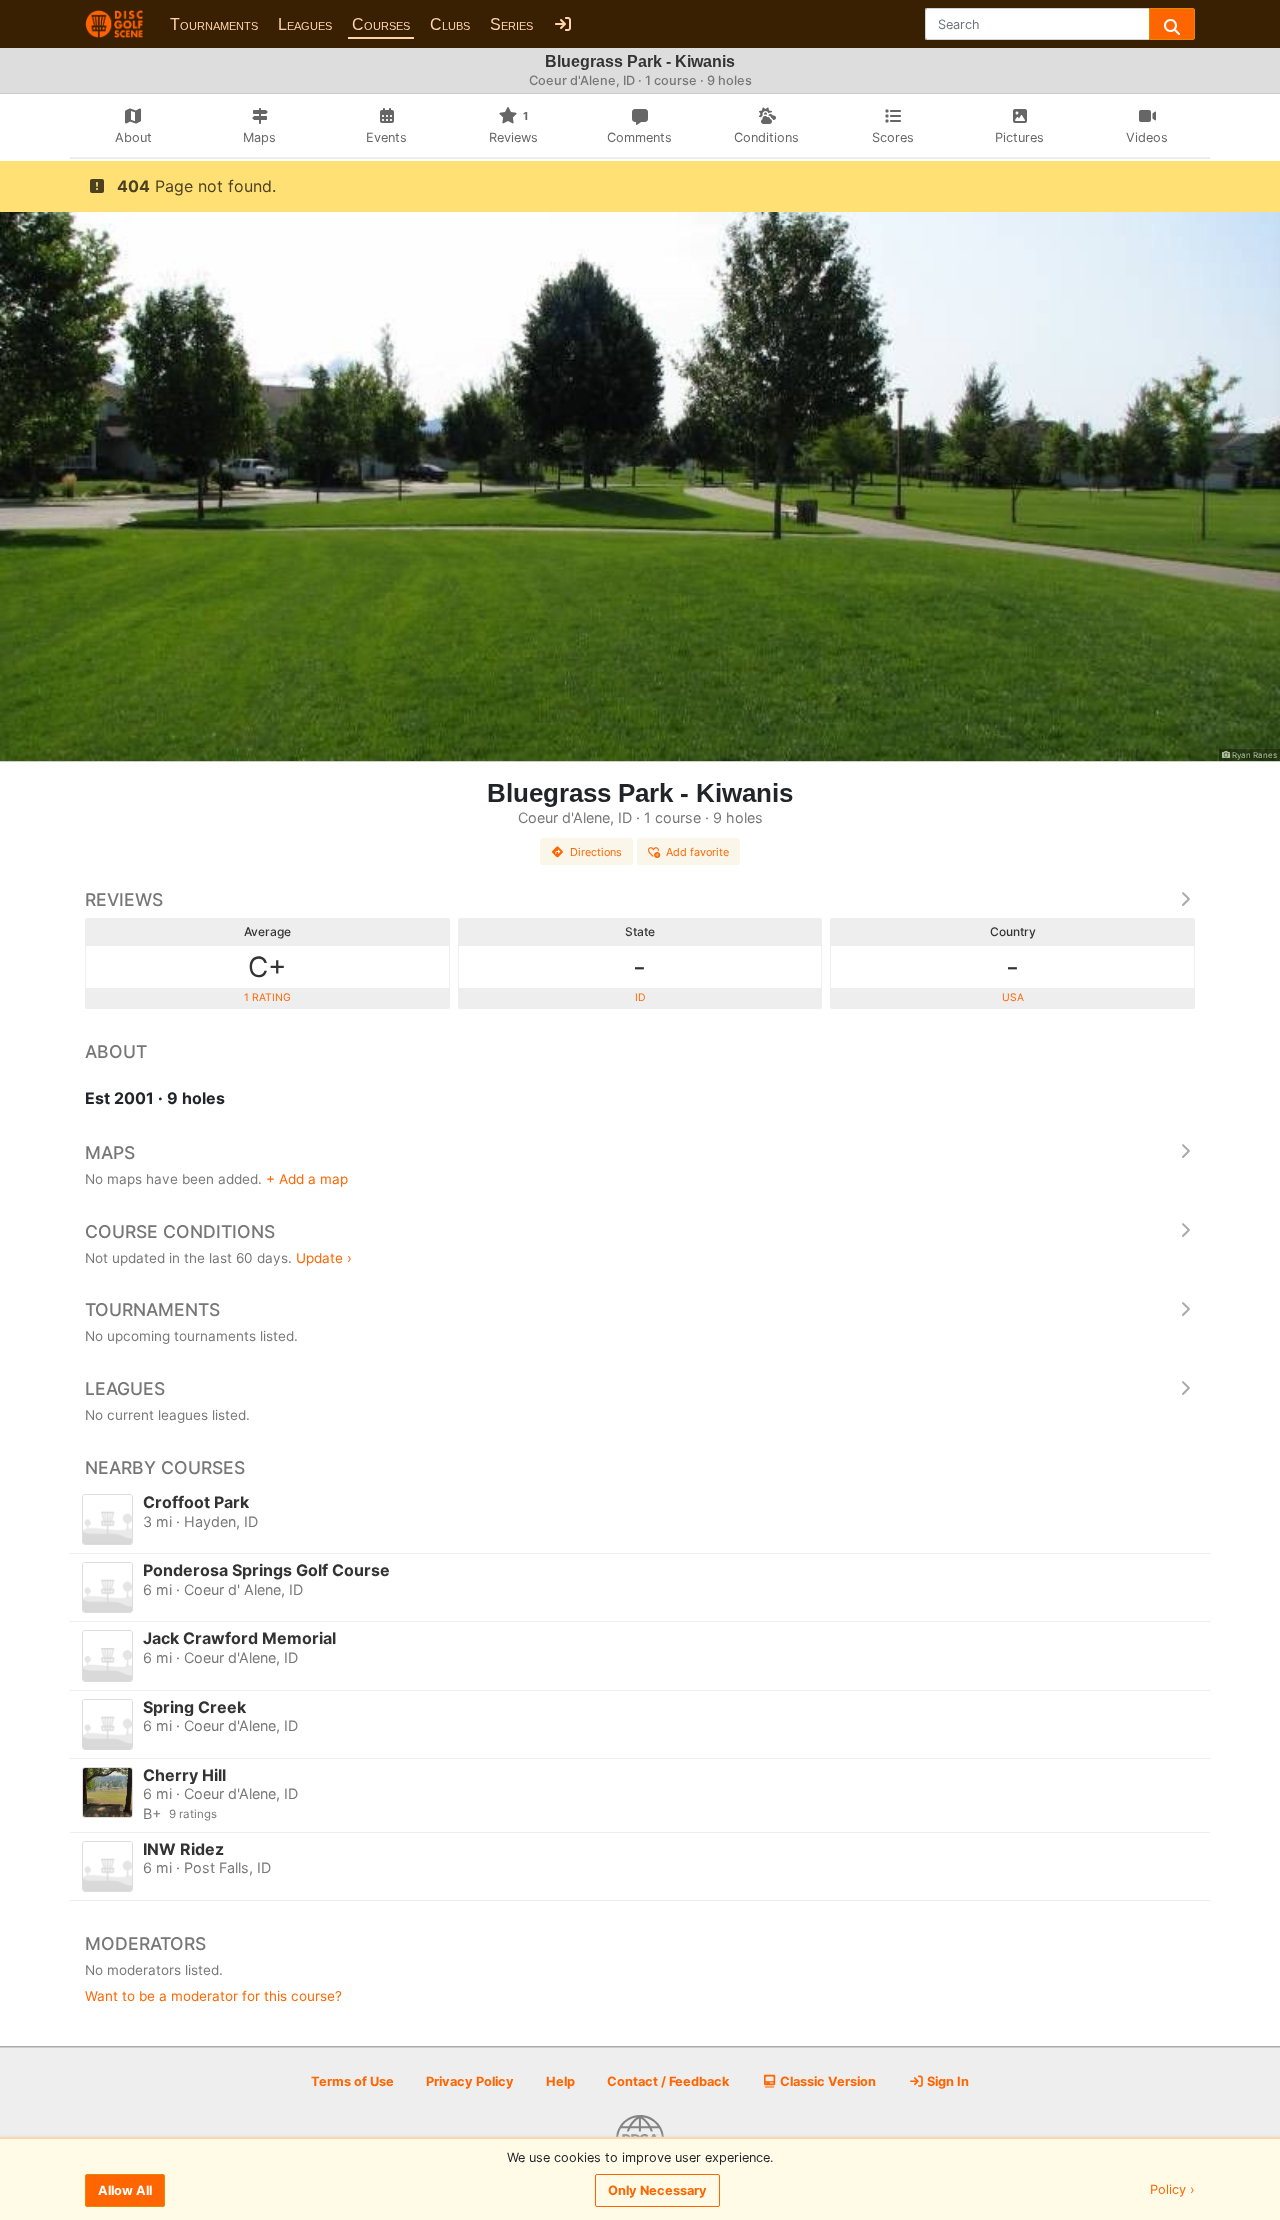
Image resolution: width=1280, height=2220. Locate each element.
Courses (381, 24)
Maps (110, 1152)
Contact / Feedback (668, 2081)
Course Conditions (180, 1231)
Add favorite (697, 852)
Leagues (305, 24)
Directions (596, 852)
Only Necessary (657, 2190)
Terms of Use (352, 2081)
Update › (324, 1258)
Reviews (124, 899)
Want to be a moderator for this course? (213, 1996)
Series (511, 24)
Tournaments (214, 24)
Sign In (946, 2081)
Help (560, 2081)
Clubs (450, 24)
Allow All (125, 2190)
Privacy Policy (470, 2081)
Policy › (1172, 2190)
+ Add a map (307, 1179)
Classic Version (826, 2081)
